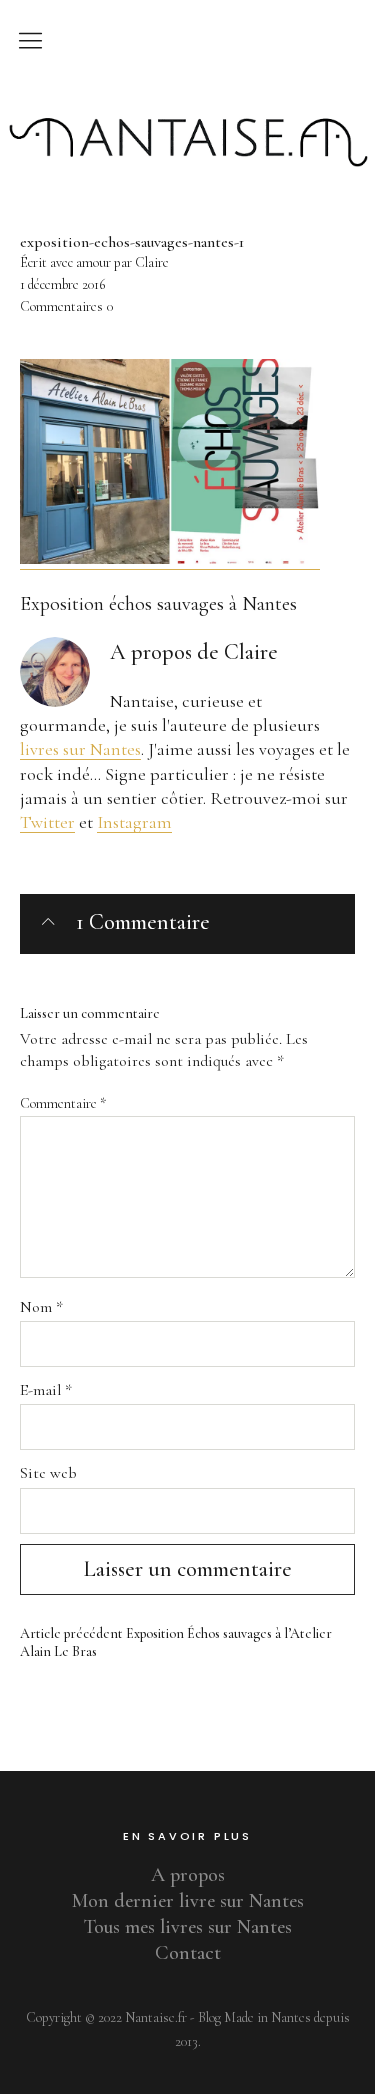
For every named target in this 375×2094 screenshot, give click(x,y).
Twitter (47, 822)
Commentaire (63, 1103)
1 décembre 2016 (62, 284)
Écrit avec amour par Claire (94, 262)
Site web (48, 1473)
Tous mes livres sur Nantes (188, 1927)
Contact (188, 1953)
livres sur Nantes (80, 749)
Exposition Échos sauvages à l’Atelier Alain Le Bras (176, 1643)
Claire (251, 652)
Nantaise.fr (188, 103)
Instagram (134, 822)
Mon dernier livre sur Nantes (188, 1901)
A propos (188, 1875)
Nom (41, 1307)
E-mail (46, 1390)
